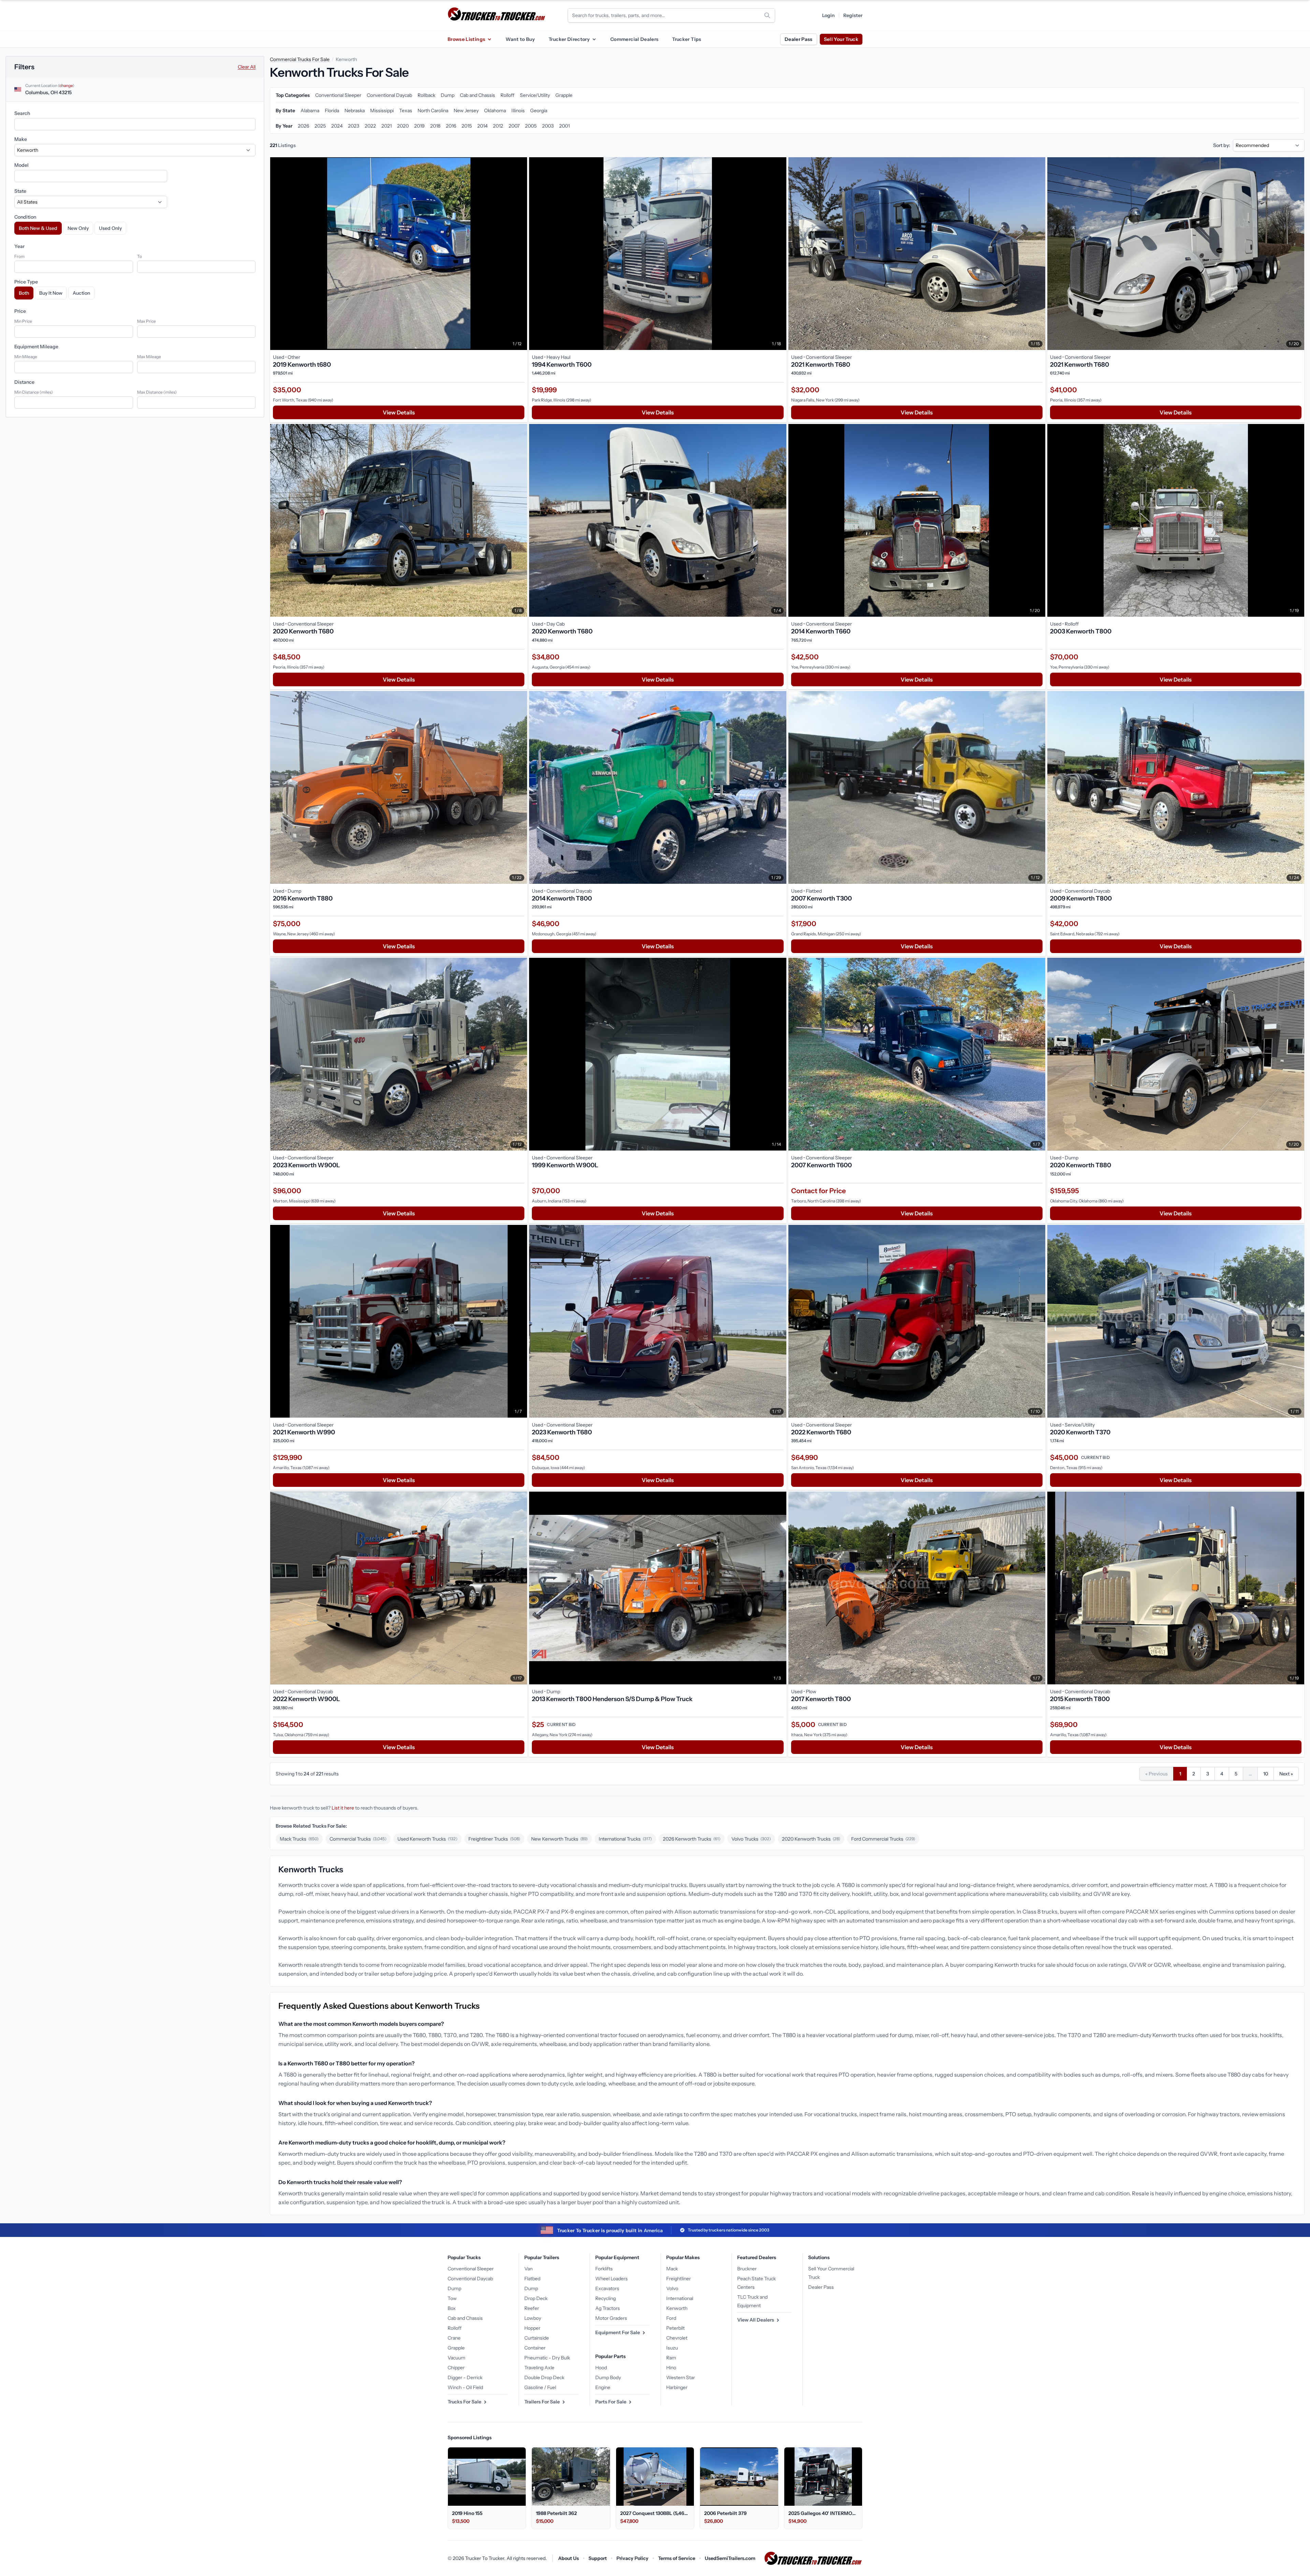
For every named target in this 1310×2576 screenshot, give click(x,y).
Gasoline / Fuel (540, 2387)
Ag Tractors (608, 2308)
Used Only (110, 228)
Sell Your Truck (841, 39)
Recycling (606, 2298)
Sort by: (1222, 145)
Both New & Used (38, 228)
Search (22, 113)
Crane (454, 2338)
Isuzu (672, 2348)
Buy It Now (51, 293)
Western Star (681, 2377)
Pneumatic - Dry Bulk (547, 2358)
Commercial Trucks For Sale (300, 59)
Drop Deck (536, 2298)
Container (535, 2348)
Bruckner (747, 2269)
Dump (454, 2288)
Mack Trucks (299, 1839)
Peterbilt (675, 2328)
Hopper (532, 2328)
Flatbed (532, 2279)
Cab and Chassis (465, 2318)
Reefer (532, 2308)
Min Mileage (26, 357)
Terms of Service (677, 2558)
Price (20, 311)
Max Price (147, 321)
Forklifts (604, 2269)
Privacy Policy (632, 2558)
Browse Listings (466, 39)
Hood (601, 2368)
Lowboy (533, 2318)
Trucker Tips (687, 39)
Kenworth (677, 2308)
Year (19, 246)
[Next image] (520, 254)
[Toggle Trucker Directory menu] (594, 39)
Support (598, 2558)
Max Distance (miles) (157, 392)
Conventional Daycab (470, 2279)
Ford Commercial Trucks (883, 1839)
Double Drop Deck (544, 2377)
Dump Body (608, 2377)
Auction (81, 293)
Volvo (672, 2288)
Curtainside (537, 2338)
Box (452, 2308)
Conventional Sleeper (471, 2269)
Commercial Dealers (634, 39)
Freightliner (679, 2279)
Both (24, 293)
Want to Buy (520, 39)
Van (528, 2269)
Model (21, 165)
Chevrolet (677, 2338)
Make (21, 139)
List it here (343, 1808)
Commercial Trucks (358, 1839)
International (680, 2298)
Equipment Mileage (36, 347)
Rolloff (455, 2328)
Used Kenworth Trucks (427, 1839)
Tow (452, 2298)
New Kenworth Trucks (559, 1839)
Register (853, 15)
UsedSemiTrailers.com (730, 2558)
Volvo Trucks (751, 1839)
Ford (671, 2318)
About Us (569, 2558)
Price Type (26, 282)
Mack (672, 2269)
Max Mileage (149, 357)
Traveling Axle (539, 2368)
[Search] (767, 15)
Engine (603, 2387)
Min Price (23, 321)
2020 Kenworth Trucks (811, 1839)
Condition (25, 217)
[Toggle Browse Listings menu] (489, 39)
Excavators (607, 2288)
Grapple (456, 2348)
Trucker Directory (569, 39)
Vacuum (456, 2358)
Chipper (456, 2368)
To (140, 256)
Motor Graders (611, 2318)
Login (828, 15)
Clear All (247, 67)
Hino (671, 2368)
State (20, 191)
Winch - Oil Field (465, 2387)
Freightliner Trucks (494, 1839)
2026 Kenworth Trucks (692, 1839)
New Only (78, 228)
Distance (24, 382)
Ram (671, 2358)
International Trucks (625, 1839)
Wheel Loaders (612, 2279)
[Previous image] (277, 254)
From (19, 256)
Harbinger (677, 2387)
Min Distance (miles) (34, 392)
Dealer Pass (799, 39)
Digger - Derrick (465, 2377)
